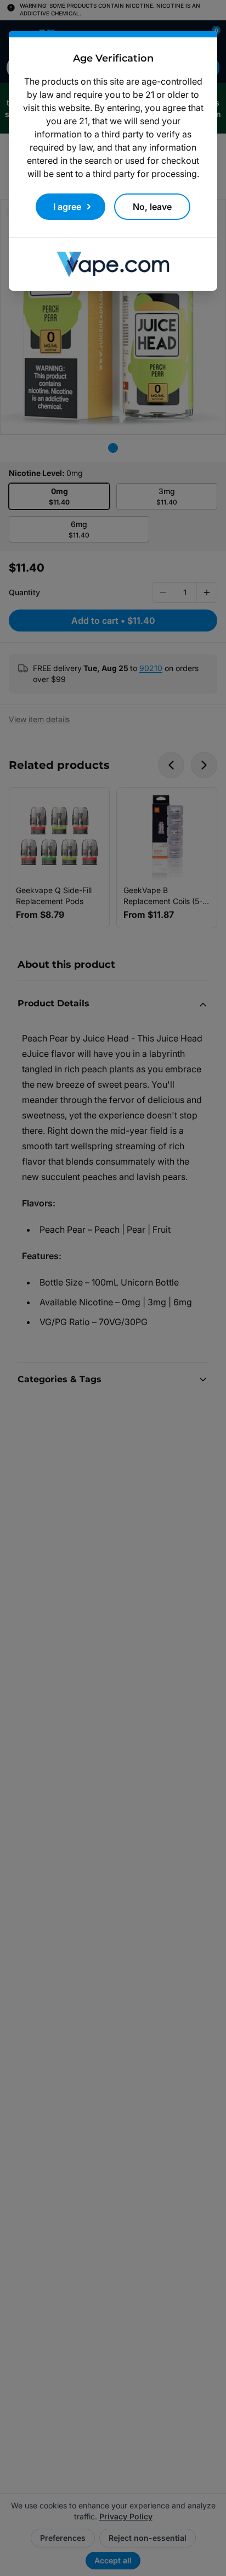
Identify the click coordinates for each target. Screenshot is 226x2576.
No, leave (152, 207)
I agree (67, 207)
